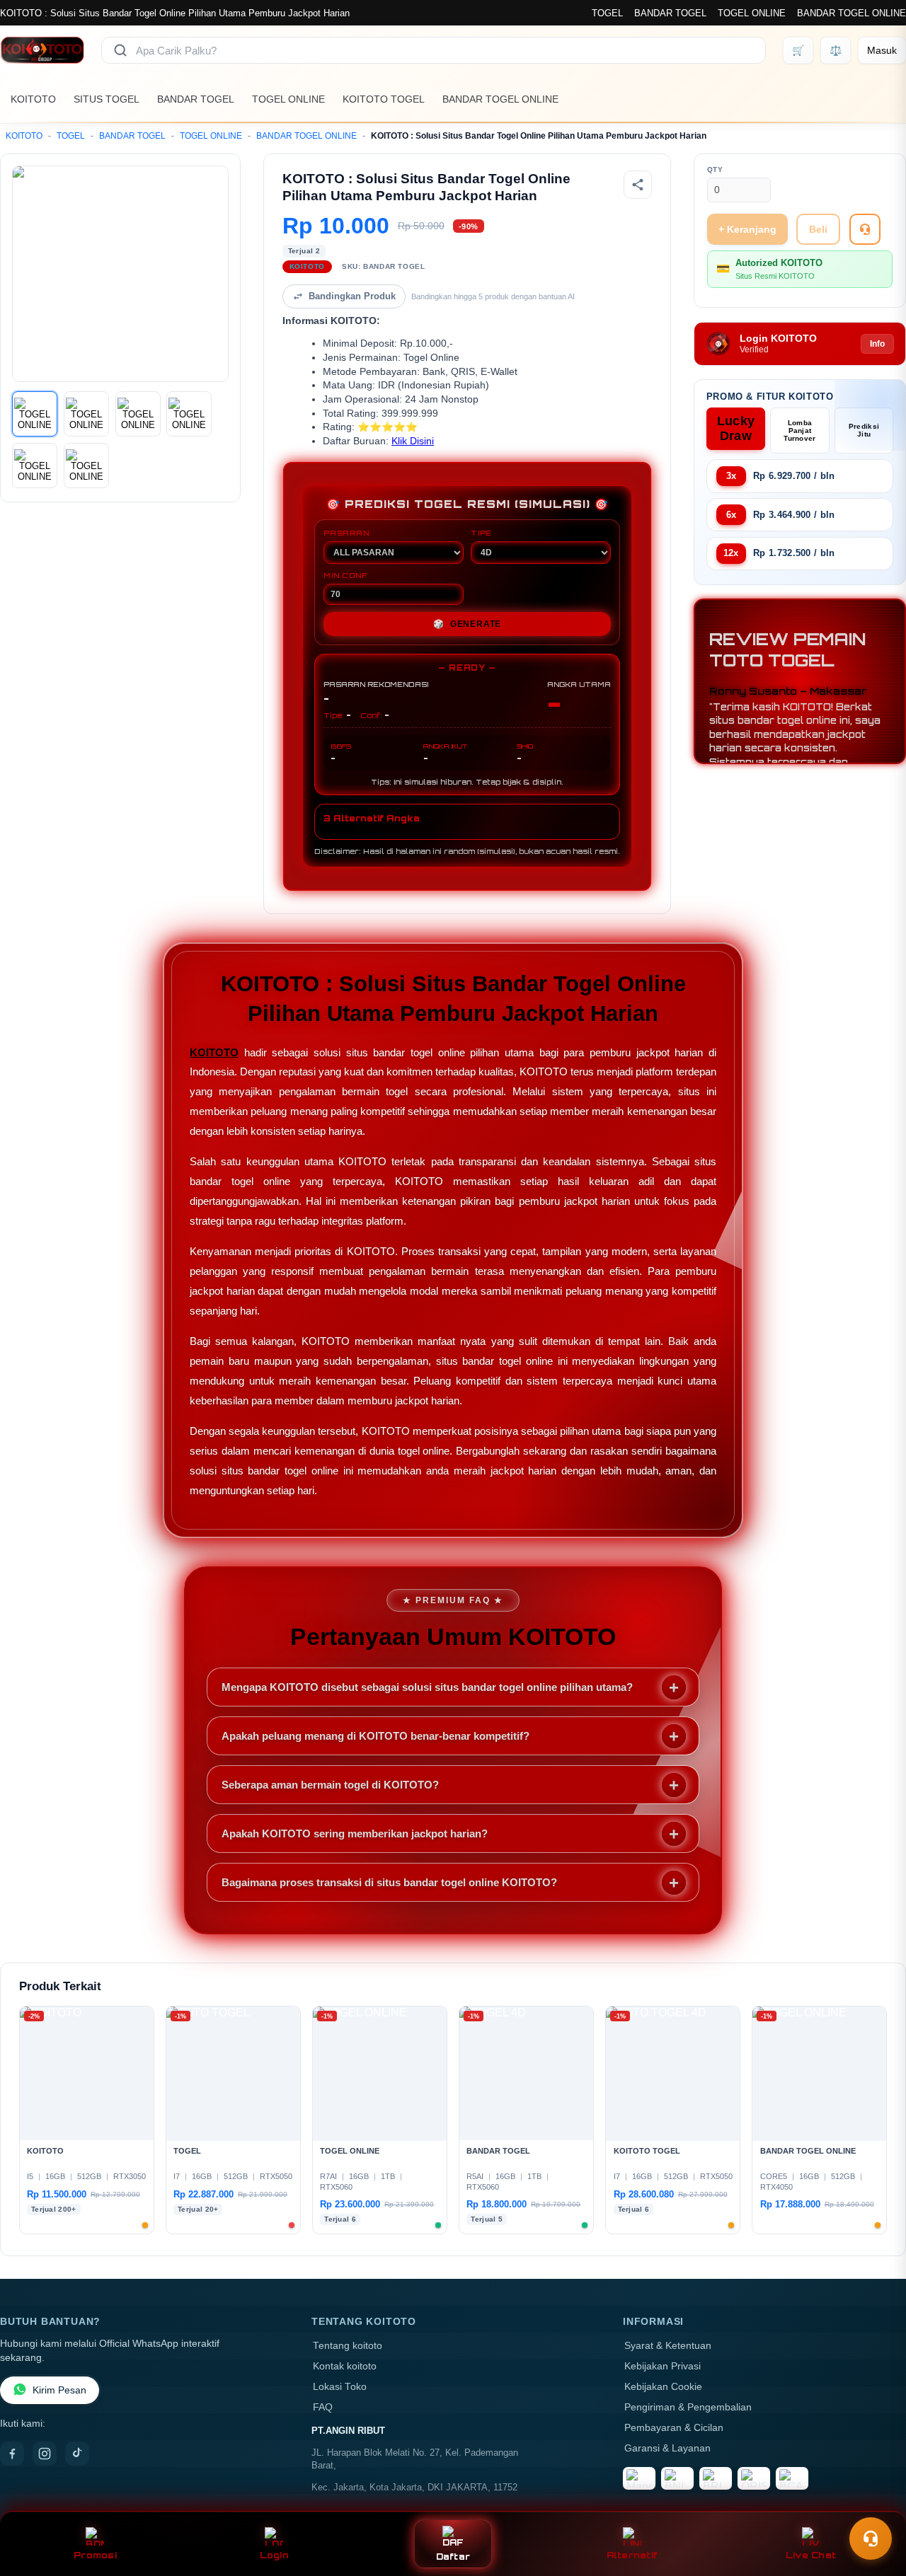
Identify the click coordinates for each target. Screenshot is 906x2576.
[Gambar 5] (35, 466)
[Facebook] (12, 2454)
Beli (818, 229)
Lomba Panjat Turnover (799, 431)
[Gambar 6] (86, 466)
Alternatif (632, 2555)
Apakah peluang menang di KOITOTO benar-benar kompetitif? (375, 1736)
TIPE (481, 533)
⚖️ (836, 50)
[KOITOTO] (42, 50)
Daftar (453, 2557)
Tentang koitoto (348, 2346)
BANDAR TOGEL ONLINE (851, 13)
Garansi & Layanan (667, 2448)
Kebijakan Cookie (663, 2387)
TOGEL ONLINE (752, 13)
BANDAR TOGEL (670, 13)
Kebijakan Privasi (663, 2366)
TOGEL (607, 13)
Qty (715, 169)
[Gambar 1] (35, 414)
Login (274, 2555)
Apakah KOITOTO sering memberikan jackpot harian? (355, 1833)
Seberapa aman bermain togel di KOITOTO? (330, 1785)
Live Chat (811, 2555)
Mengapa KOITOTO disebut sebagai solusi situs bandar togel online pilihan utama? (427, 1687)
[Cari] (120, 50)
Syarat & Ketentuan (668, 2346)
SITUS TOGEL (107, 99)
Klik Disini (413, 441)
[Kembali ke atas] (875, 2504)
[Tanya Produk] (865, 229)
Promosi (95, 2555)
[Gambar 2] (86, 414)
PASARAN (346, 533)
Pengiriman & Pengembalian (688, 2407)
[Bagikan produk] (638, 185)
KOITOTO (33, 99)
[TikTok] (77, 2454)
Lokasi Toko (340, 2387)
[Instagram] (45, 2454)
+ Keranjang (747, 229)
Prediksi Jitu (864, 430)
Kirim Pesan (59, 2390)
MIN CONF (345, 575)
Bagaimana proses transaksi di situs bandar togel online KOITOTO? (389, 1882)
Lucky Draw (736, 428)
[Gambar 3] (138, 414)
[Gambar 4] (189, 414)
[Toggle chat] (871, 2539)
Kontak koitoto (345, 2366)
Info (877, 344)
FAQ (323, 2407)
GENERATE (467, 624)
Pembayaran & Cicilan (674, 2428)
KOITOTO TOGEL (384, 99)
